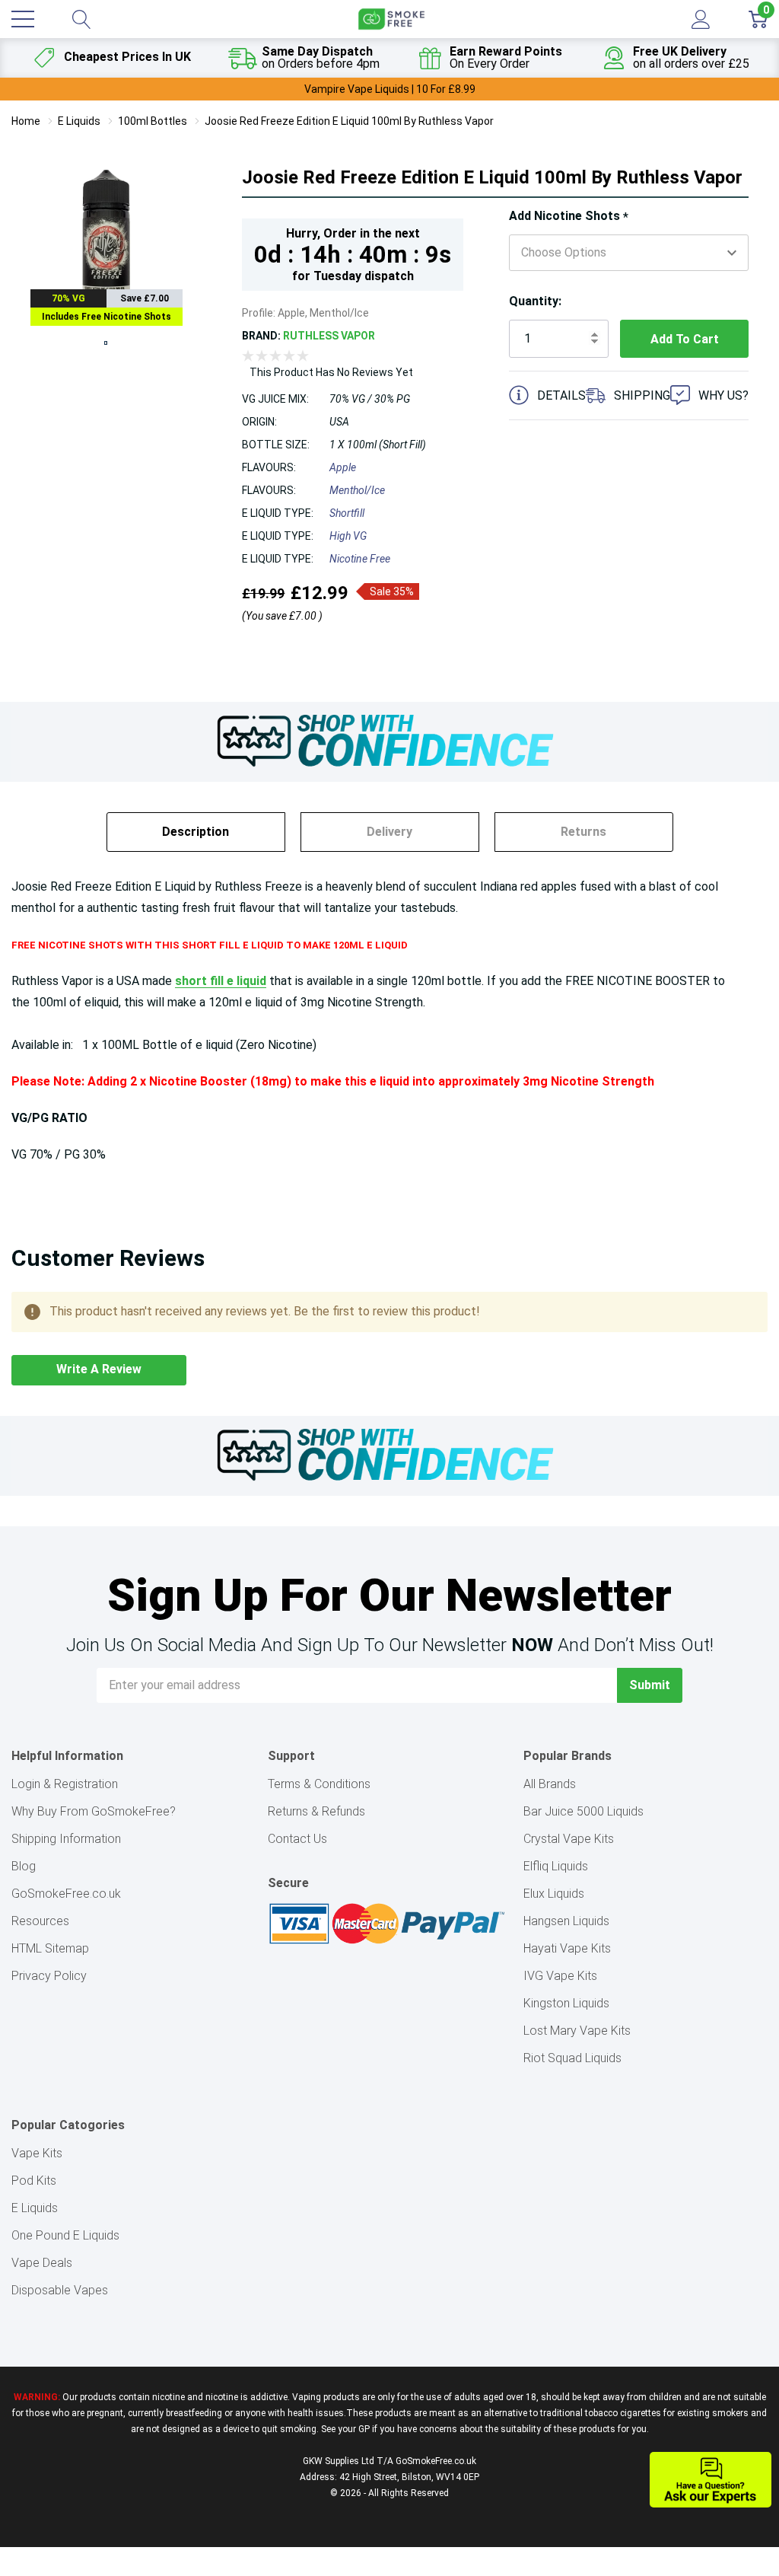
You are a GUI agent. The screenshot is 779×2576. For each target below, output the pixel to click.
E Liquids (35, 2208)
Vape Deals (42, 2263)
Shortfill (347, 513)
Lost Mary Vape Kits (577, 2031)
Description (196, 832)
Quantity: (535, 301)
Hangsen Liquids (566, 1921)
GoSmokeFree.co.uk (66, 1894)
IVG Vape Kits (560, 1976)
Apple (343, 467)
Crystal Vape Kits (569, 1839)
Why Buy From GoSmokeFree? (94, 1811)
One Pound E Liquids (65, 2235)
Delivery (389, 832)
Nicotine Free (360, 559)
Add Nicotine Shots (569, 217)
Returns (583, 832)
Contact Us (297, 1839)
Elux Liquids (554, 1894)
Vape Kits (37, 2153)
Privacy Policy (49, 1976)
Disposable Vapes (60, 2290)
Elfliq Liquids (556, 1866)
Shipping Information (66, 1839)
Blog (24, 1866)
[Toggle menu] (23, 19)
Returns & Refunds (316, 1811)
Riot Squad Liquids (572, 2058)
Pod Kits (34, 2181)
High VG (348, 536)
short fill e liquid (221, 981)
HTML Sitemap (50, 1948)
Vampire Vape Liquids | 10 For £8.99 (390, 89)
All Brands (550, 1784)
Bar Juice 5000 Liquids (583, 1811)
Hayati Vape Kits (567, 1948)
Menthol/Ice (357, 490)
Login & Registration (65, 1784)
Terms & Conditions (319, 1784)
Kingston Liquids (566, 2003)
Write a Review (99, 1369)
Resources (40, 1921)
